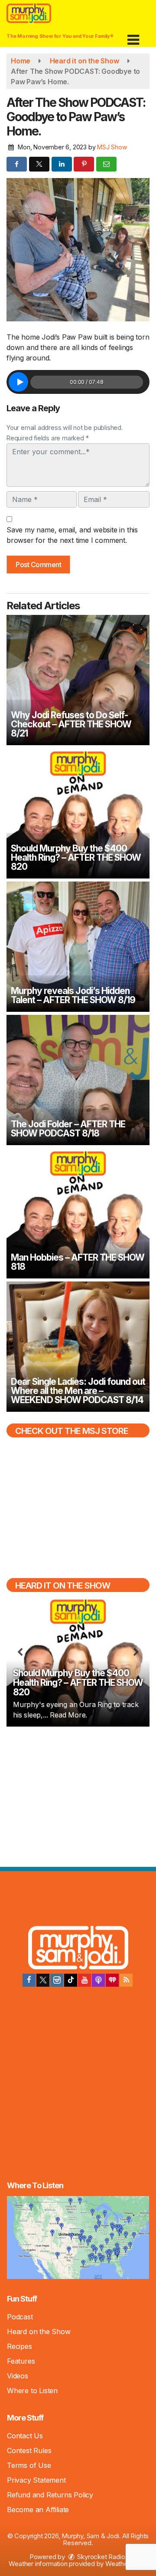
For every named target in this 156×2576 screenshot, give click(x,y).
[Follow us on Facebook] (29, 1980)
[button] (133, 37)
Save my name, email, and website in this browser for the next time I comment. (72, 535)
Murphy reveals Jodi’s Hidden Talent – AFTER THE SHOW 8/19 (73, 995)
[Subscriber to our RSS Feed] (126, 1980)
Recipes (19, 2346)
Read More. (68, 1715)
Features (21, 2361)
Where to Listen (32, 2391)
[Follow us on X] (43, 1980)
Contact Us (25, 2436)
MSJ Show (112, 147)
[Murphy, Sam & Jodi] (78, 1949)
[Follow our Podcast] (98, 1980)
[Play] (18, 382)
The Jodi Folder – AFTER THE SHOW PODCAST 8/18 (68, 1129)
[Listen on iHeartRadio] (112, 1980)
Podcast (20, 2317)
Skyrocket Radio (101, 2557)
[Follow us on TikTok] (71, 1980)
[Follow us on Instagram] (57, 1980)
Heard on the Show (39, 2332)
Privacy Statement (36, 2480)
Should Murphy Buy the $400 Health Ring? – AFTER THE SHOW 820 (76, 857)
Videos (18, 2376)
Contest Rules (29, 2451)
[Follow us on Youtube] (84, 1980)
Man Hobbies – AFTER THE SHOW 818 (78, 1262)
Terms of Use (29, 2465)
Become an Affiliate (38, 2510)
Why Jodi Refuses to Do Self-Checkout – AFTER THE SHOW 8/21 (71, 724)
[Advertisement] (78, 1796)
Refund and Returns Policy (50, 2495)
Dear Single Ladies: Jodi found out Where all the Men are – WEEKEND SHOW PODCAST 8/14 (78, 1391)
